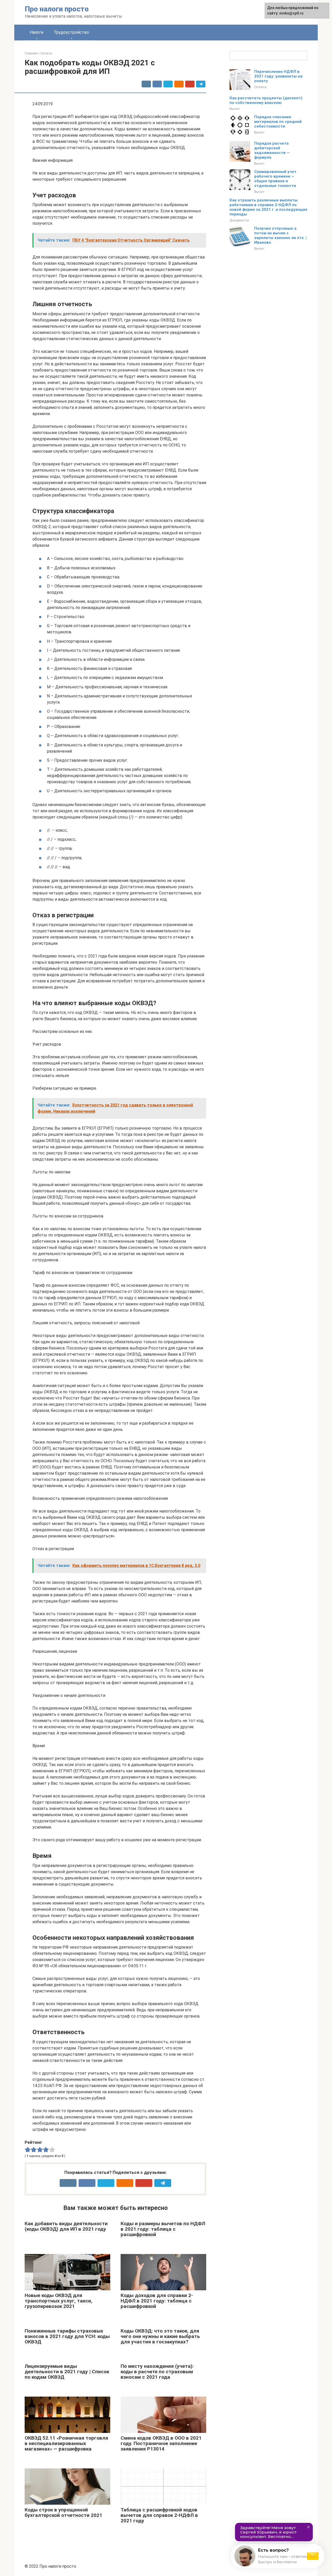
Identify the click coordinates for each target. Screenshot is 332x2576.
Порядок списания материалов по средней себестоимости (278, 122)
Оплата (260, 87)
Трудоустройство (71, 32)
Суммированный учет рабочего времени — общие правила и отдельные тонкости (275, 179)
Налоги (37, 32)
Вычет (235, 109)
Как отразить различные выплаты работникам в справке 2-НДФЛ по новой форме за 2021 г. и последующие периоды (268, 207)
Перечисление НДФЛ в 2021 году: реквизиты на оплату (278, 76)
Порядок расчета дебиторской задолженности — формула (272, 150)
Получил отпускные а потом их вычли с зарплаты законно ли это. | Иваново (280, 235)
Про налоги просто (57, 9)
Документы (239, 220)
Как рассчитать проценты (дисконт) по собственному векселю (266, 100)
